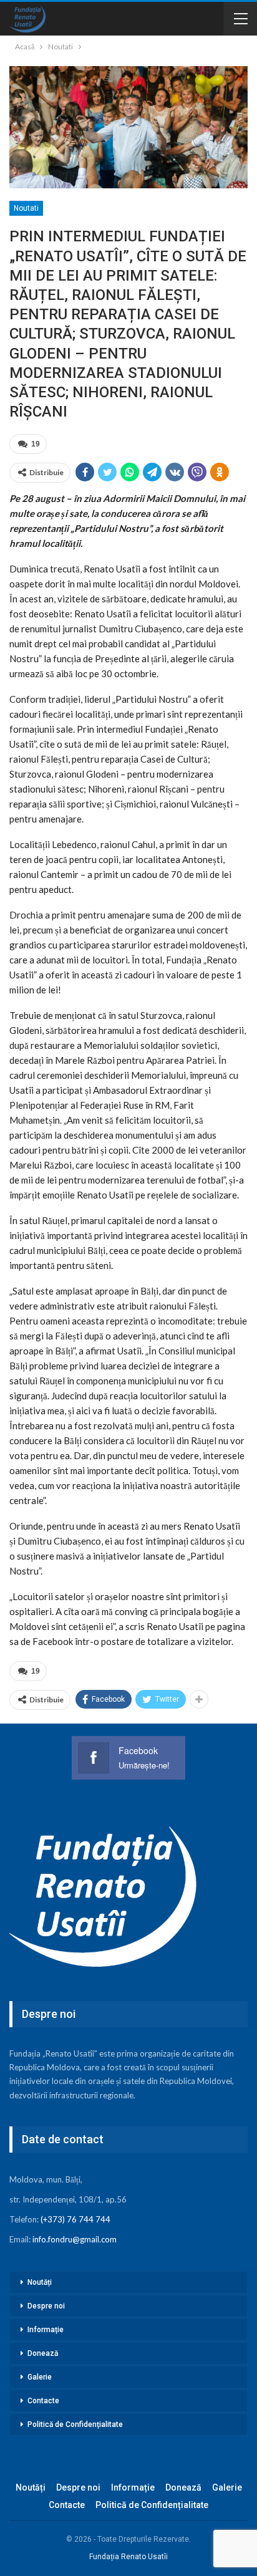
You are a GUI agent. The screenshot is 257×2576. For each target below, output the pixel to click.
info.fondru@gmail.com (75, 2239)
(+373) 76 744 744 (75, 2219)
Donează (43, 2353)
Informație (46, 2330)
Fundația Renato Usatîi (128, 2557)
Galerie (40, 2377)
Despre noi (46, 2306)
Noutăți (40, 2282)
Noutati (26, 208)
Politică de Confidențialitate (75, 2424)
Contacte (43, 2401)
